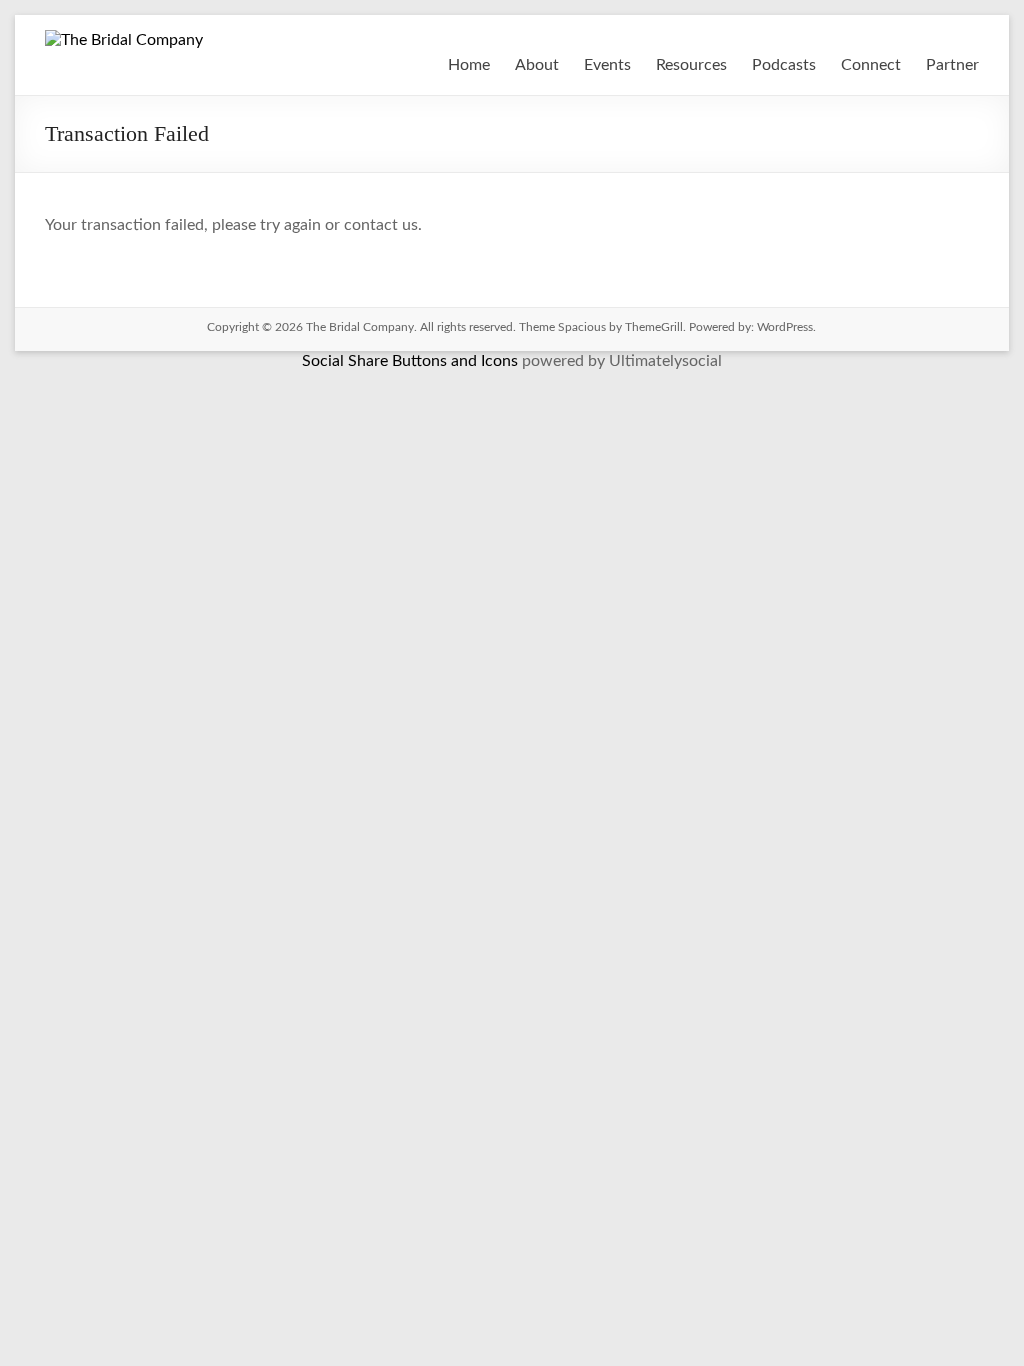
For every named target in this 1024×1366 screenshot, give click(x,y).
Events (607, 65)
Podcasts (784, 65)
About (537, 65)
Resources (691, 65)
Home (469, 65)
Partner (952, 65)
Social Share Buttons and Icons (410, 361)
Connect (871, 65)
